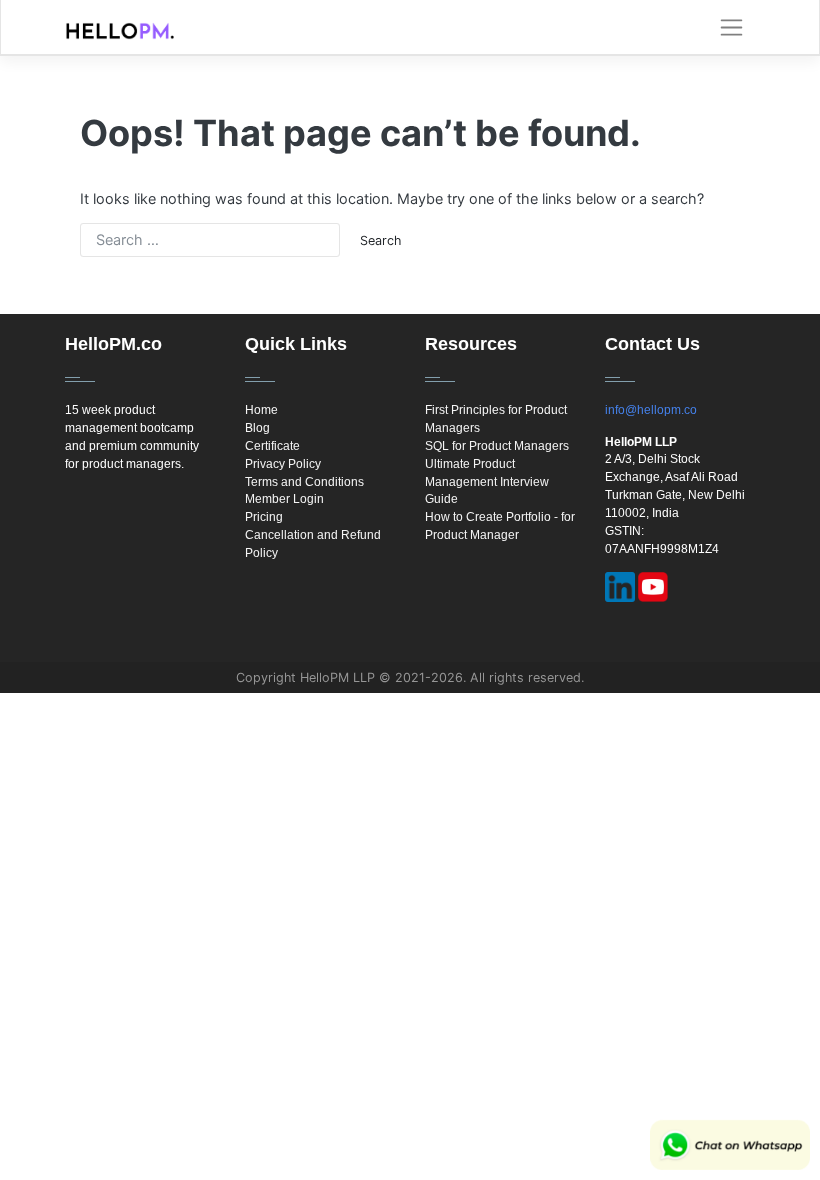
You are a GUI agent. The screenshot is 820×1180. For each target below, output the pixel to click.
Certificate (272, 446)
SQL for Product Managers (497, 446)
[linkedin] (620, 587)
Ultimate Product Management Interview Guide (487, 482)
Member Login (284, 499)
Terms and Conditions (304, 482)
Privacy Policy (283, 464)
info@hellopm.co (651, 410)
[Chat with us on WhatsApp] (730, 1145)
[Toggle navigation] (731, 28)
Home (261, 410)
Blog (257, 428)
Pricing (264, 517)
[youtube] (653, 587)
